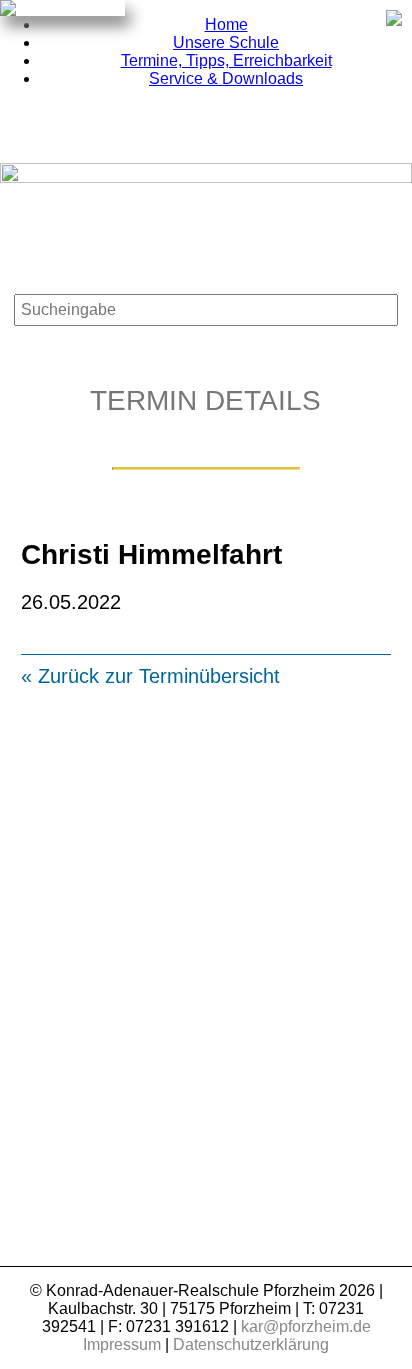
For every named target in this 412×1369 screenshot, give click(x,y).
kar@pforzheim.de (306, 1326)
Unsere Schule (226, 42)
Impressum (122, 1344)
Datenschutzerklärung (251, 1344)
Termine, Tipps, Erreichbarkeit (226, 60)
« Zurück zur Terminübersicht (150, 676)
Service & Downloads (226, 78)
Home (226, 24)
